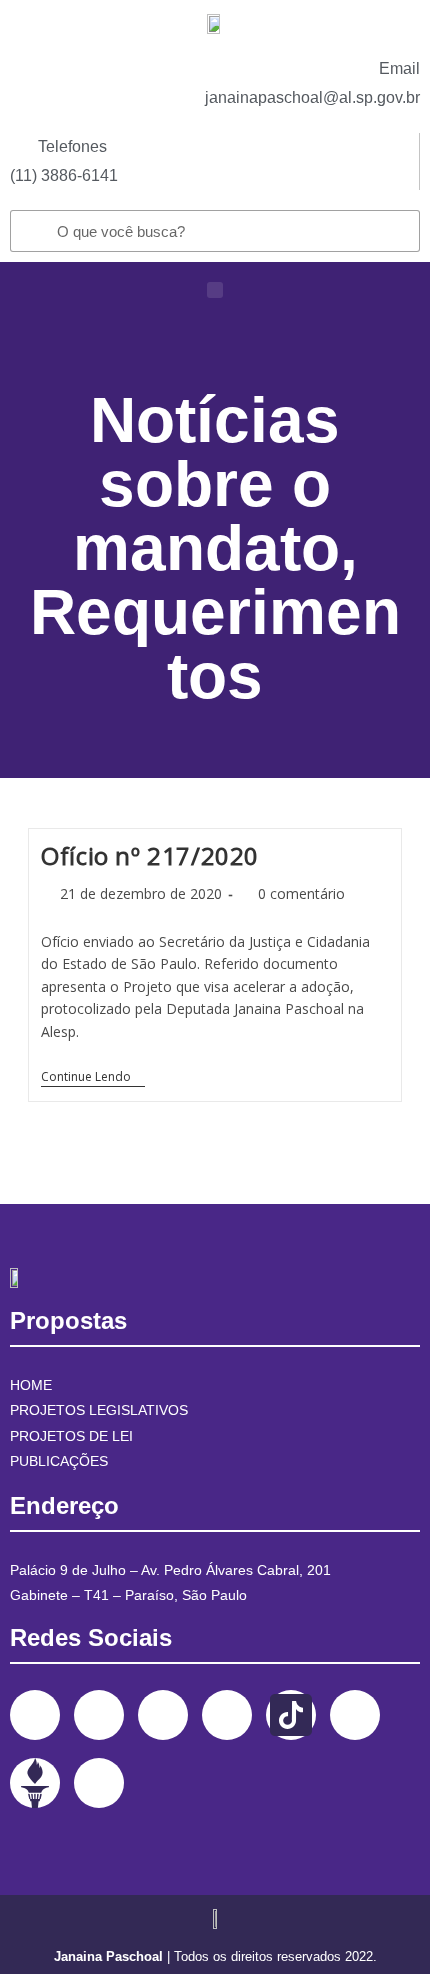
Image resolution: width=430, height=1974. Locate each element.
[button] (215, 290)
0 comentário (301, 893)
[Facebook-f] (35, 1715)
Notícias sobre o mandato (207, 484)
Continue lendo (93, 1077)
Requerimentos (215, 644)
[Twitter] (163, 1715)
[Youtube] (227, 1715)
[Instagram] (99, 1715)
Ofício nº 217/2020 (150, 855)
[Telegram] (355, 1715)
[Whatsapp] (99, 1783)
